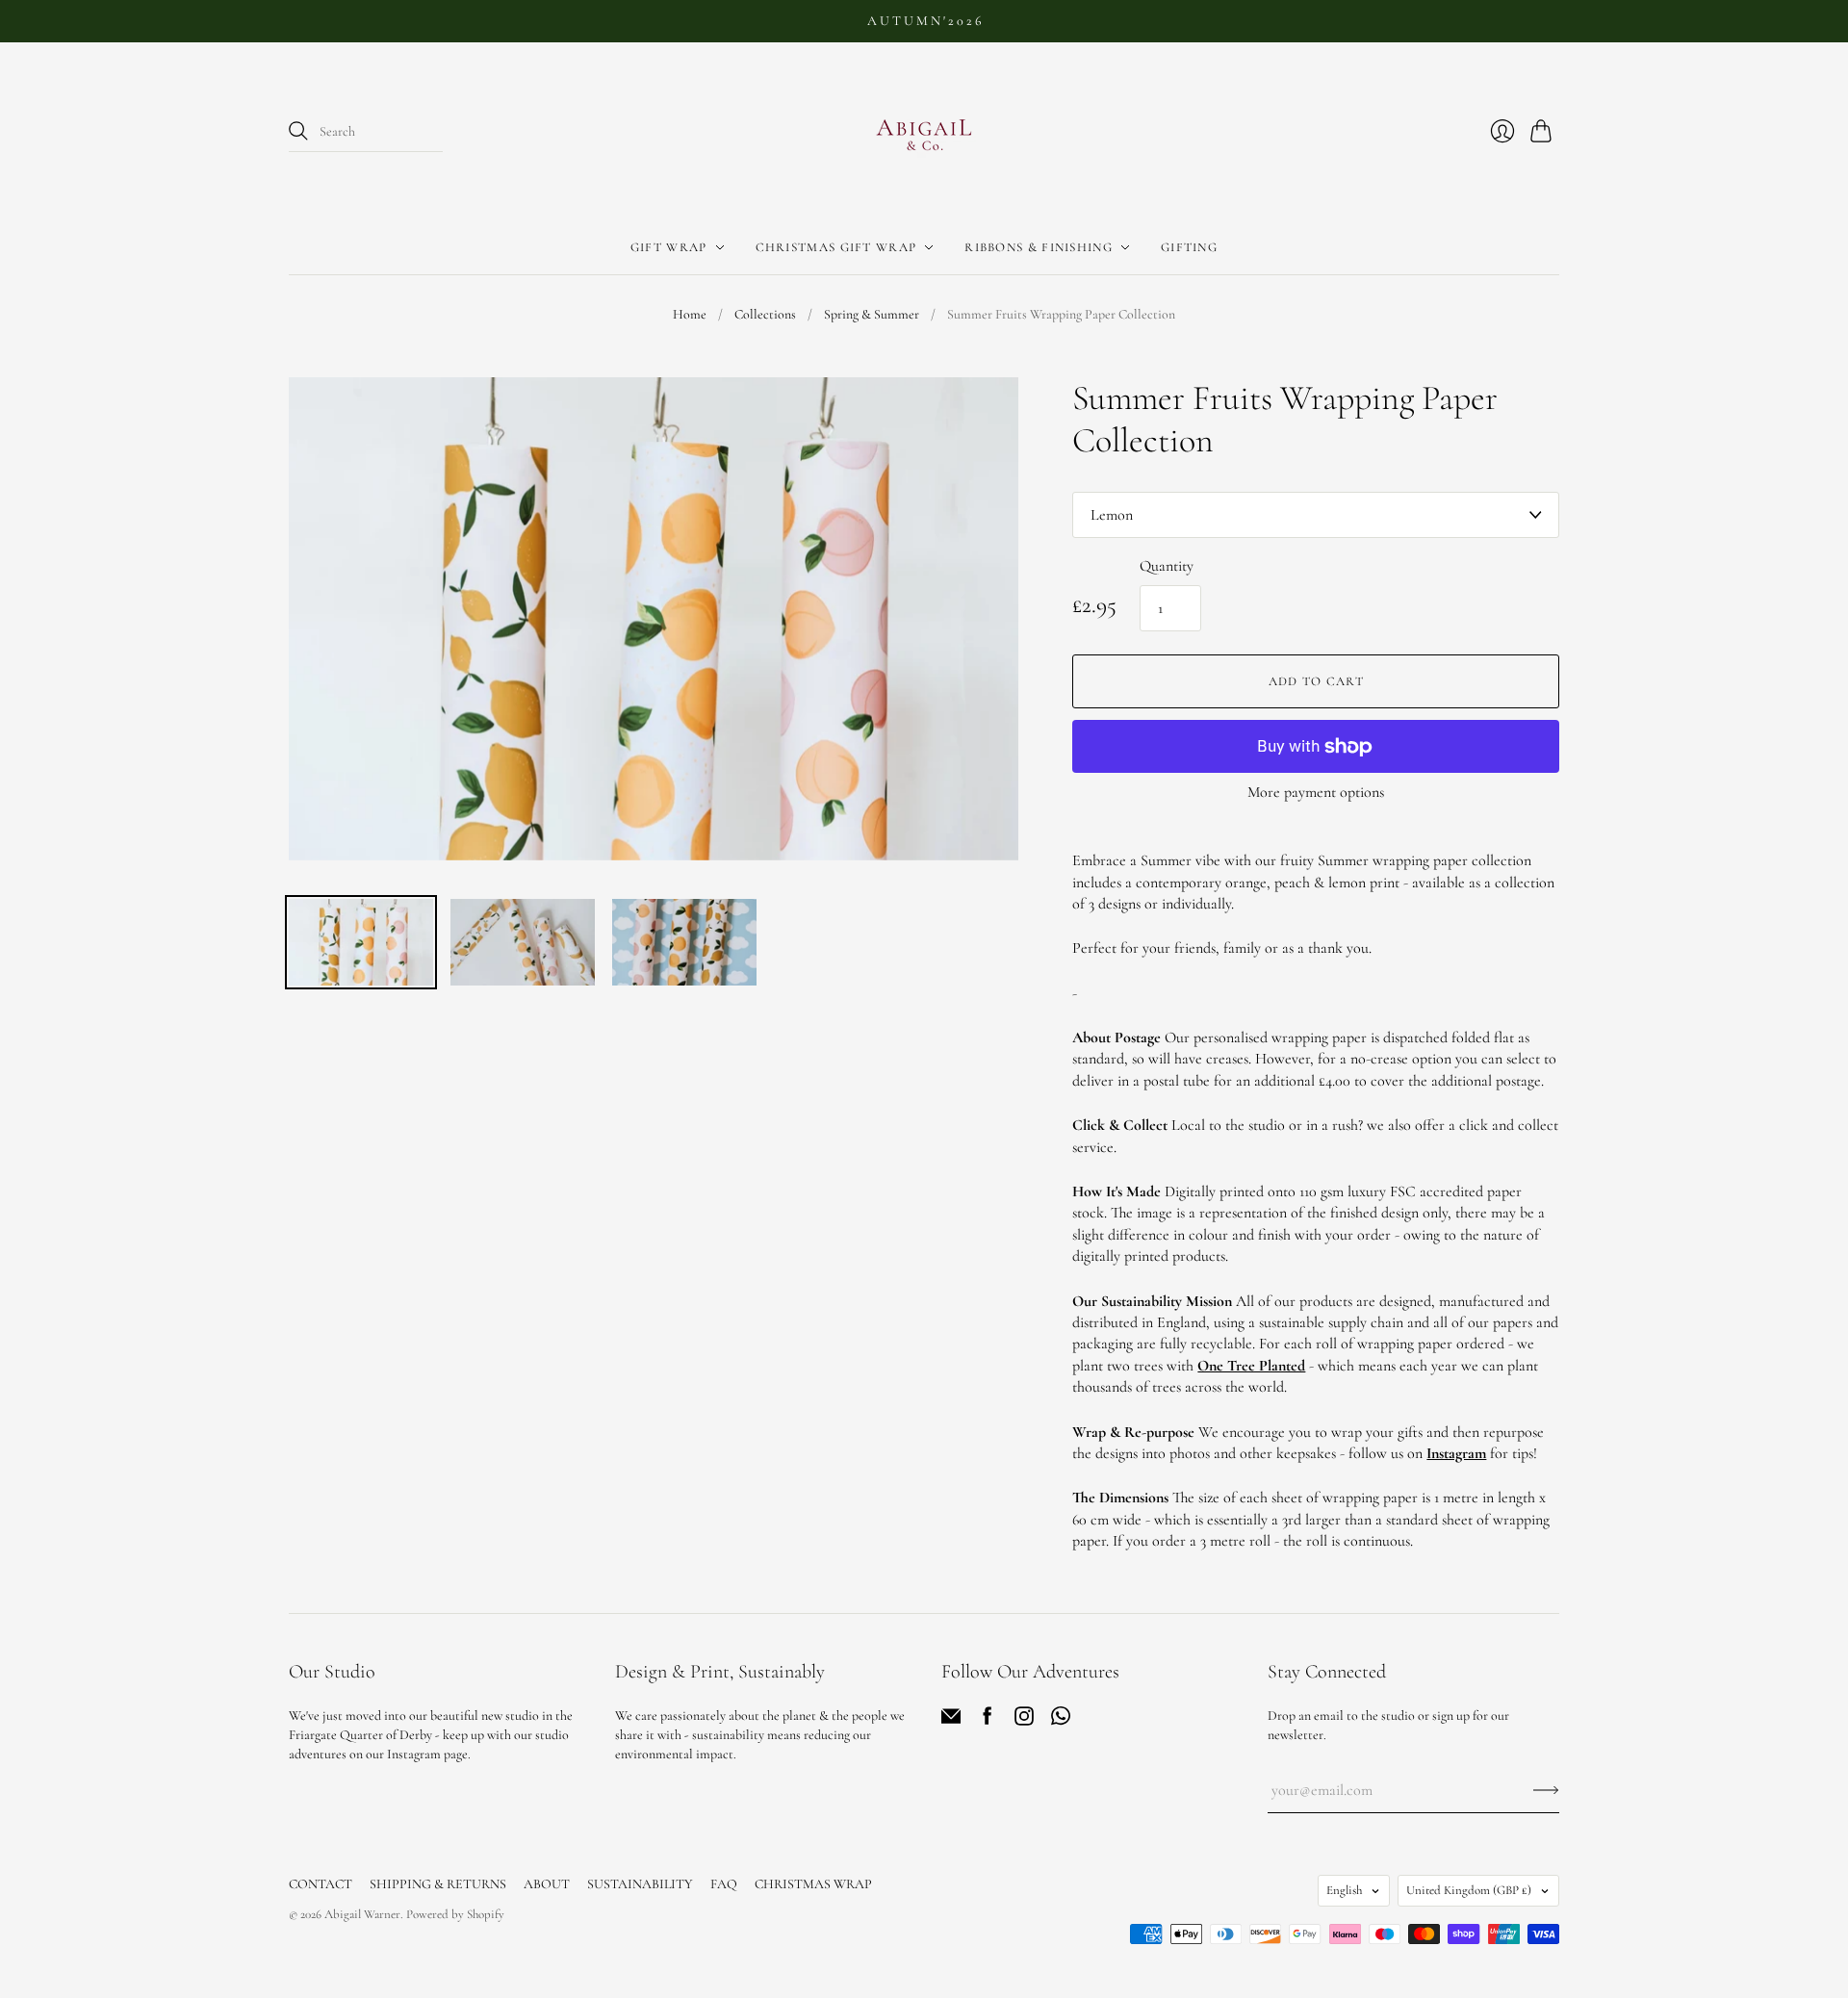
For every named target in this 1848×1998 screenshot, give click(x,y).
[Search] (298, 131)
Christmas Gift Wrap (836, 247)
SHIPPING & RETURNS (438, 1884)
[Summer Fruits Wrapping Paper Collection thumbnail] (361, 942)
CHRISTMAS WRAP (813, 1884)
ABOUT (547, 1884)
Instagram (1456, 1453)
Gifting (1189, 247)
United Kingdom (1469, 1890)
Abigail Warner (362, 1914)
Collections (765, 314)
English (1344, 1890)
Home (690, 314)
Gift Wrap (669, 247)
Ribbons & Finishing (1039, 247)
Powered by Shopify (455, 1914)
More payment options (1316, 792)
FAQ (724, 1884)
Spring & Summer (872, 314)
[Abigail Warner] (924, 132)
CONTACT (321, 1884)
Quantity (1167, 566)
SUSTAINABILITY (640, 1884)
